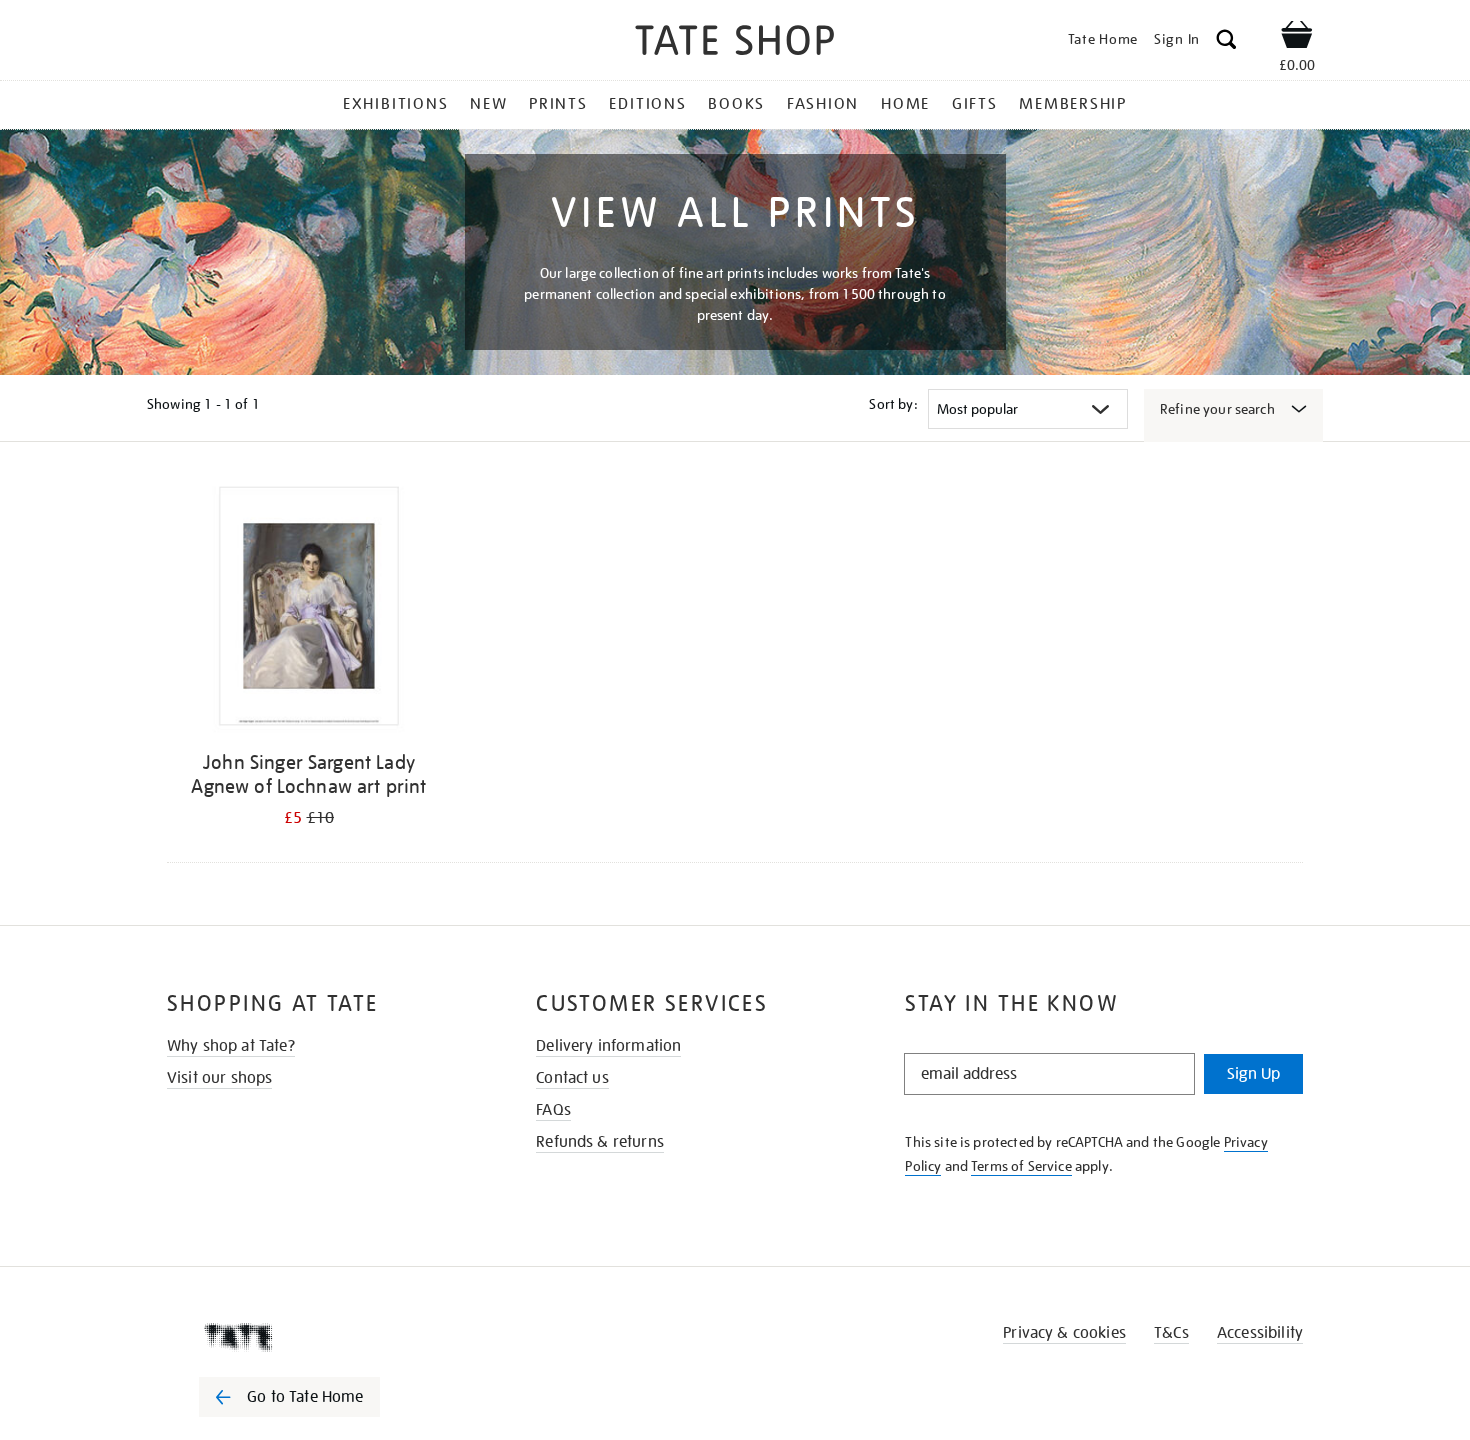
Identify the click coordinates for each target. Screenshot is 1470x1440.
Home (905, 104)
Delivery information (608, 1046)
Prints (558, 104)
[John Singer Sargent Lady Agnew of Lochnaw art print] (309, 609)
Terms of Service (1021, 1166)
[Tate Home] (325, 1337)
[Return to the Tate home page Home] (735, 43)
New (488, 104)
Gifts (975, 104)
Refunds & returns (600, 1142)
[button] (1226, 42)
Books (736, 104)
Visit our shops (219, 1078)
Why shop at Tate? (231, 1046)
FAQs (553, 1110)
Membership (1073, 104)
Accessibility (1260, 1333)
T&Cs (1171, 1333)
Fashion (823, 104)
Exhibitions (395, 104)
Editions (647, 104)
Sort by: (893, 404)
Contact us (572, 1078)
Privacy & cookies (1064, 1333)
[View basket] (1297, 38)
